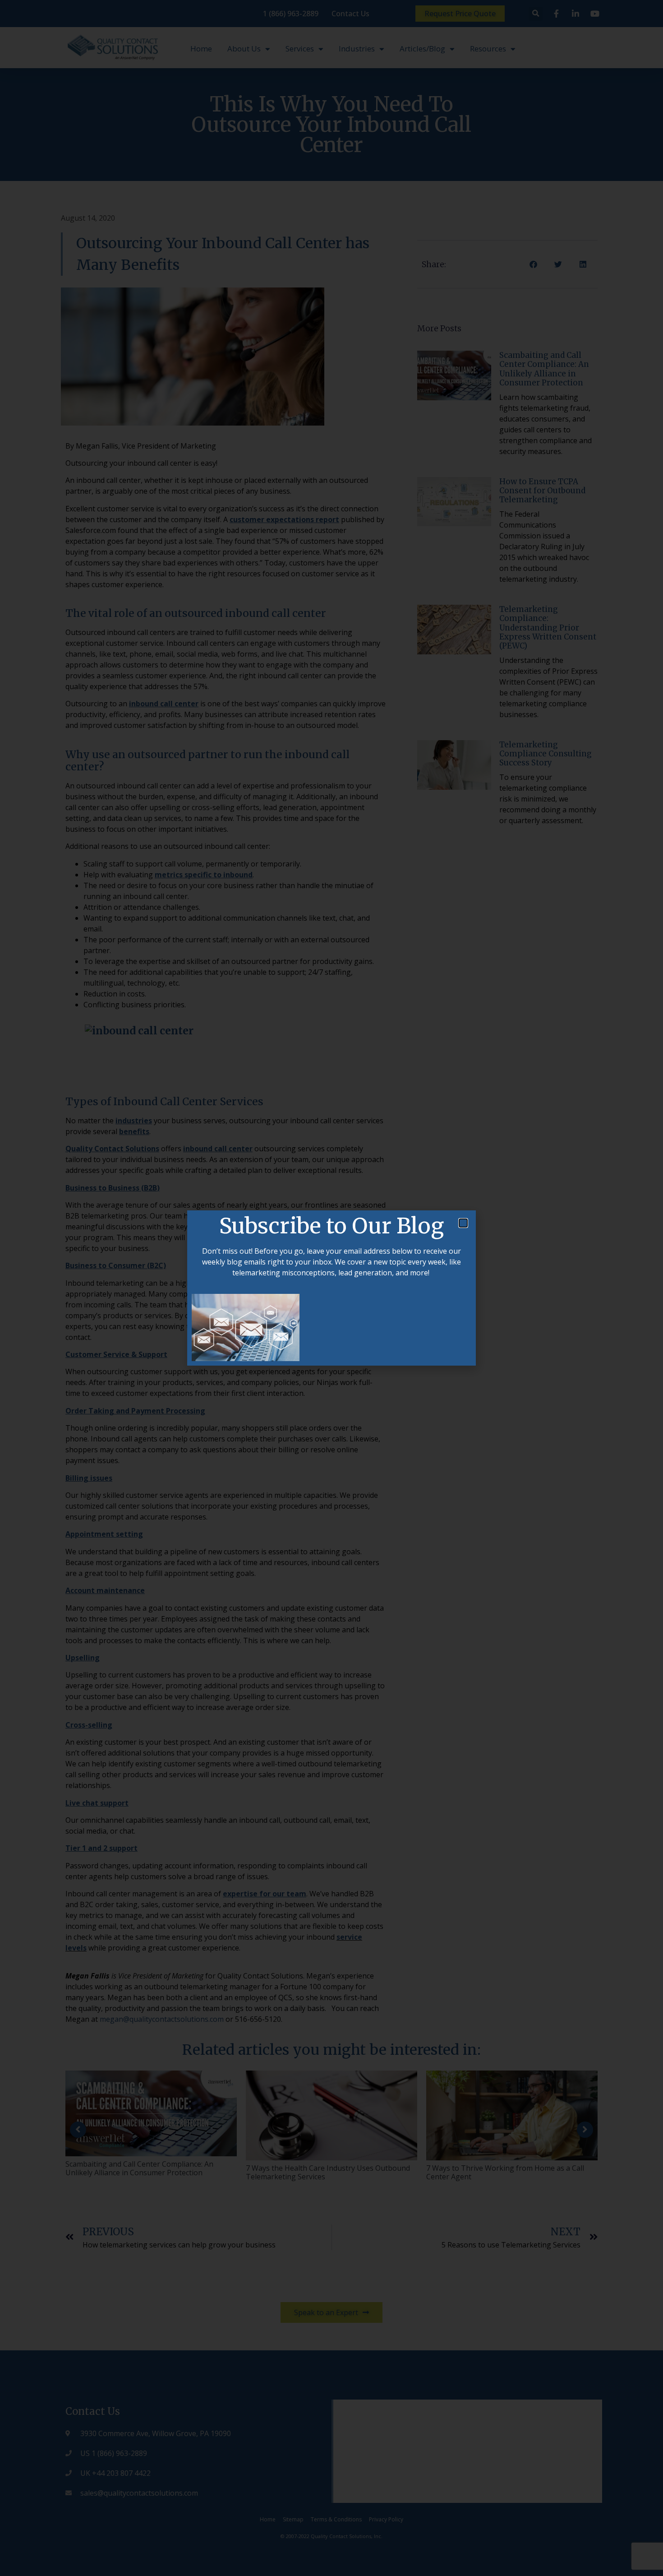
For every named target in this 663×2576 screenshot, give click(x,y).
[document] (331, 1288)
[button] (463, 1223)
